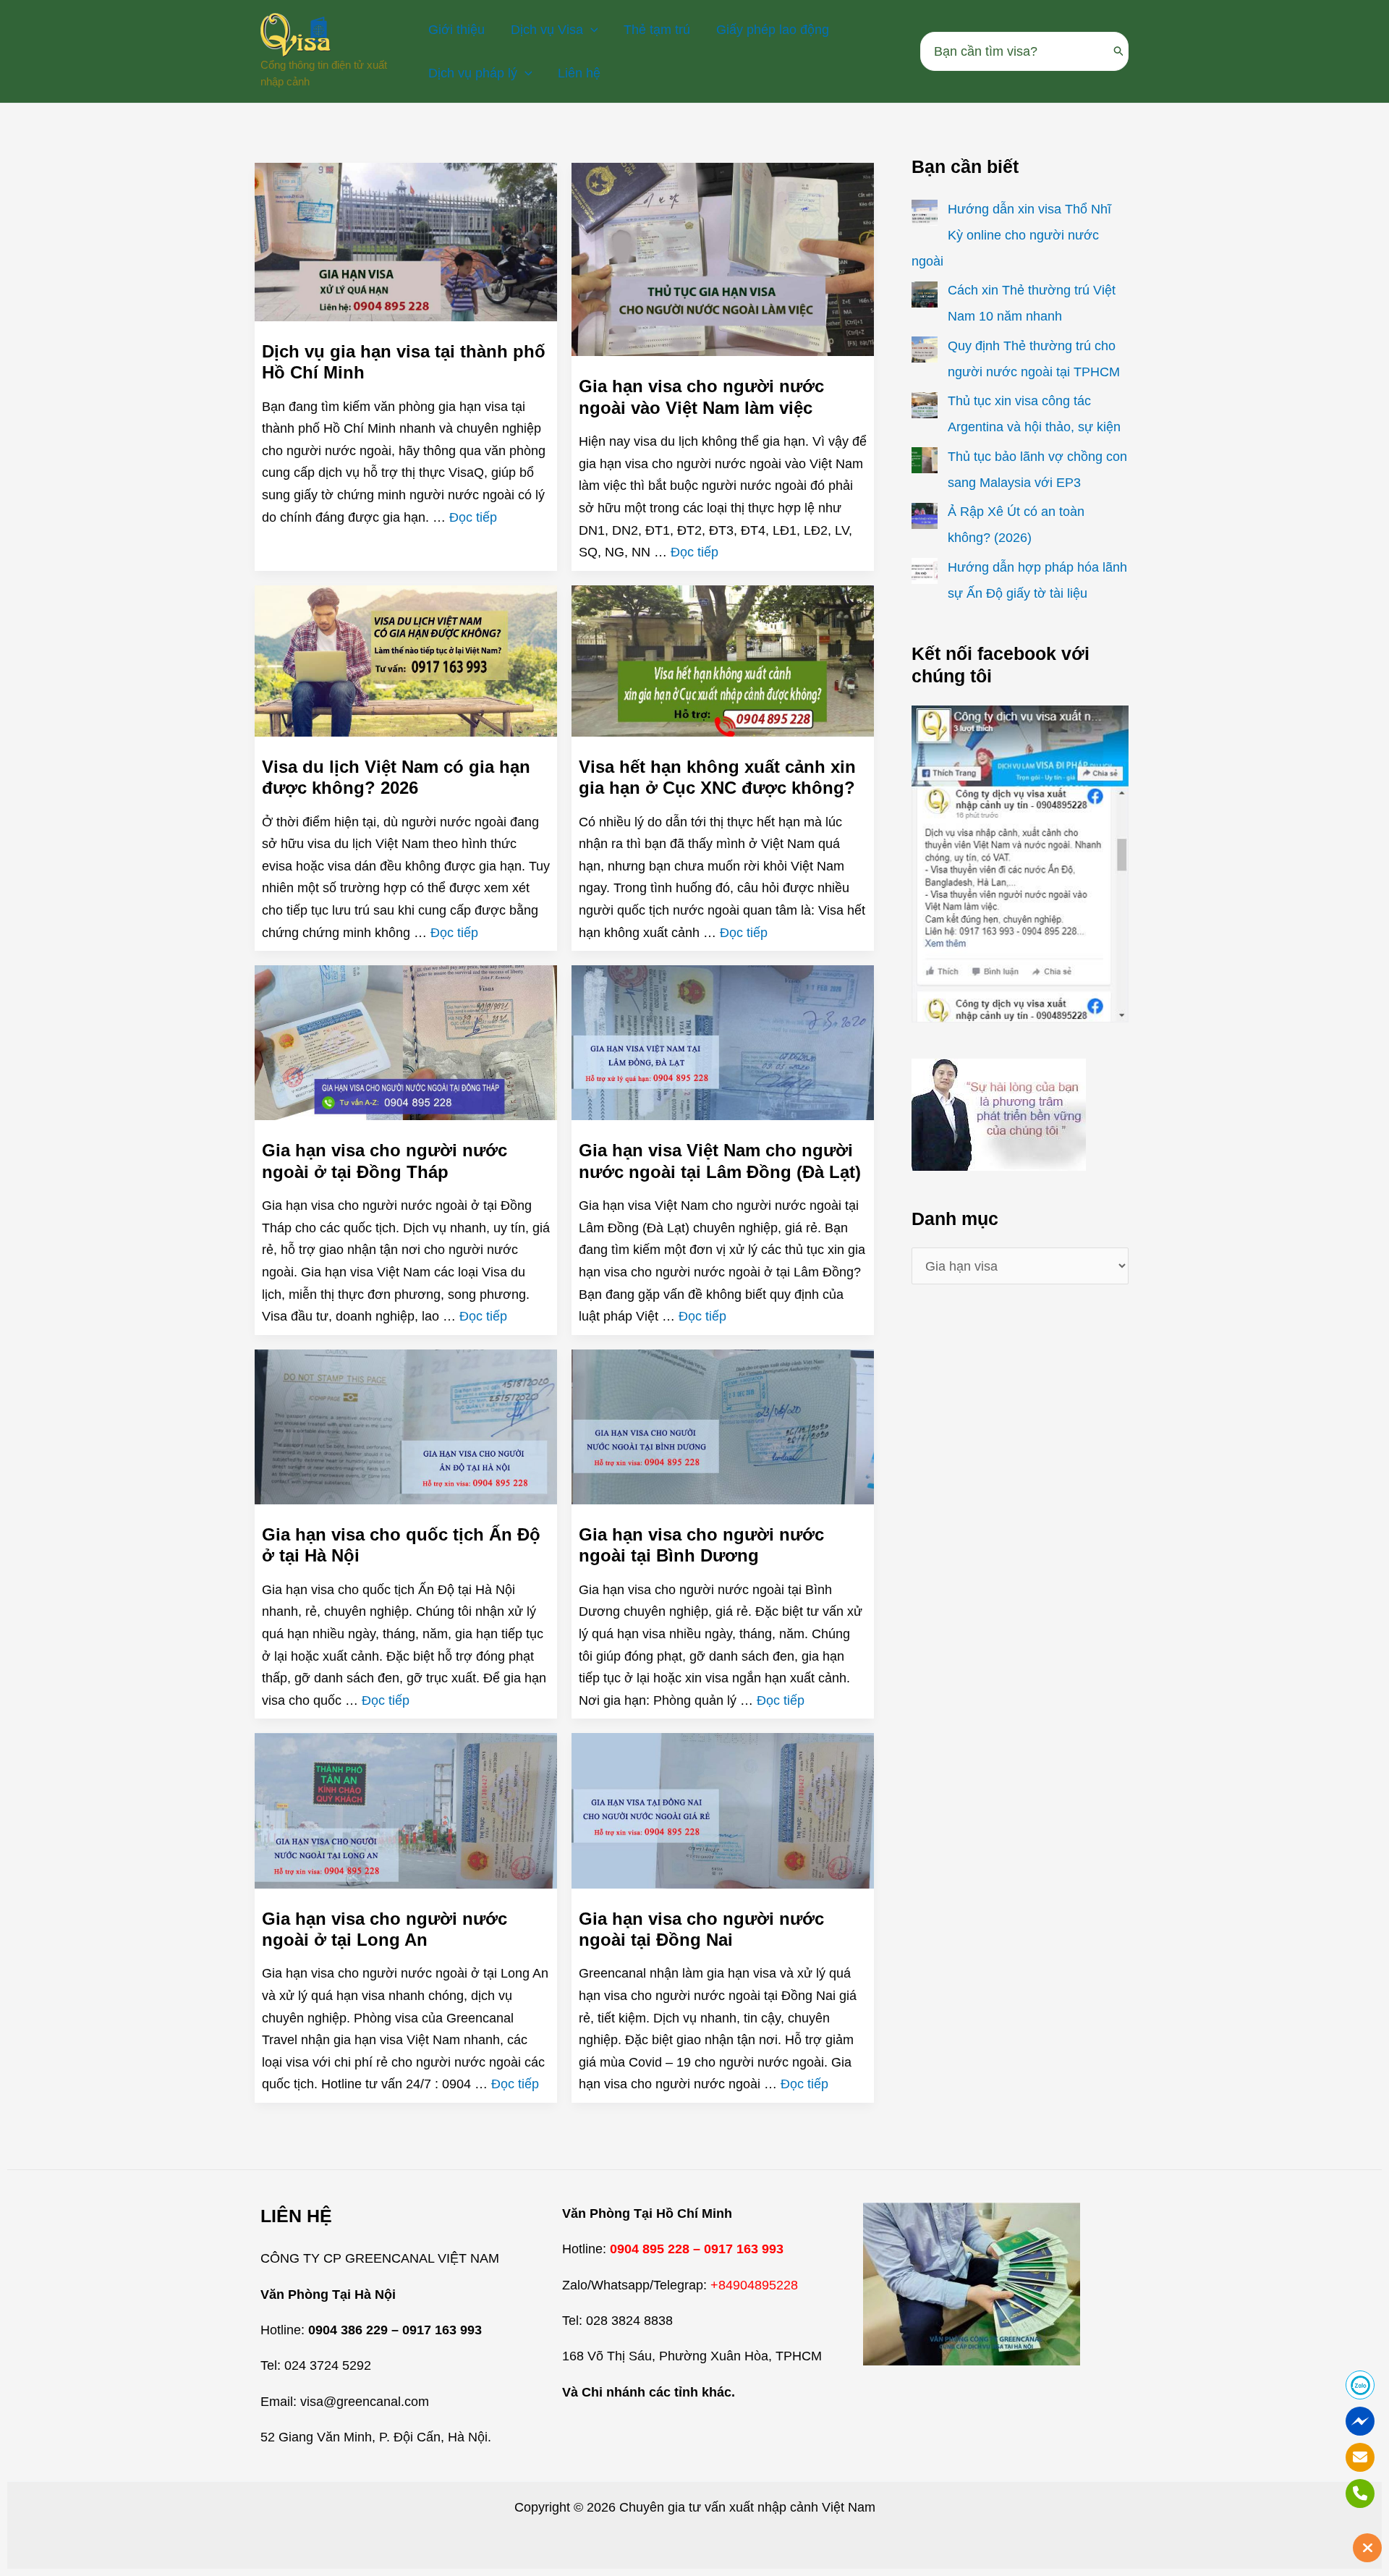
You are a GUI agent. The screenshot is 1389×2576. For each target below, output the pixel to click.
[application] (591, 30)
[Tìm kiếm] (1119, 51)
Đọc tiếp (473, 517)
